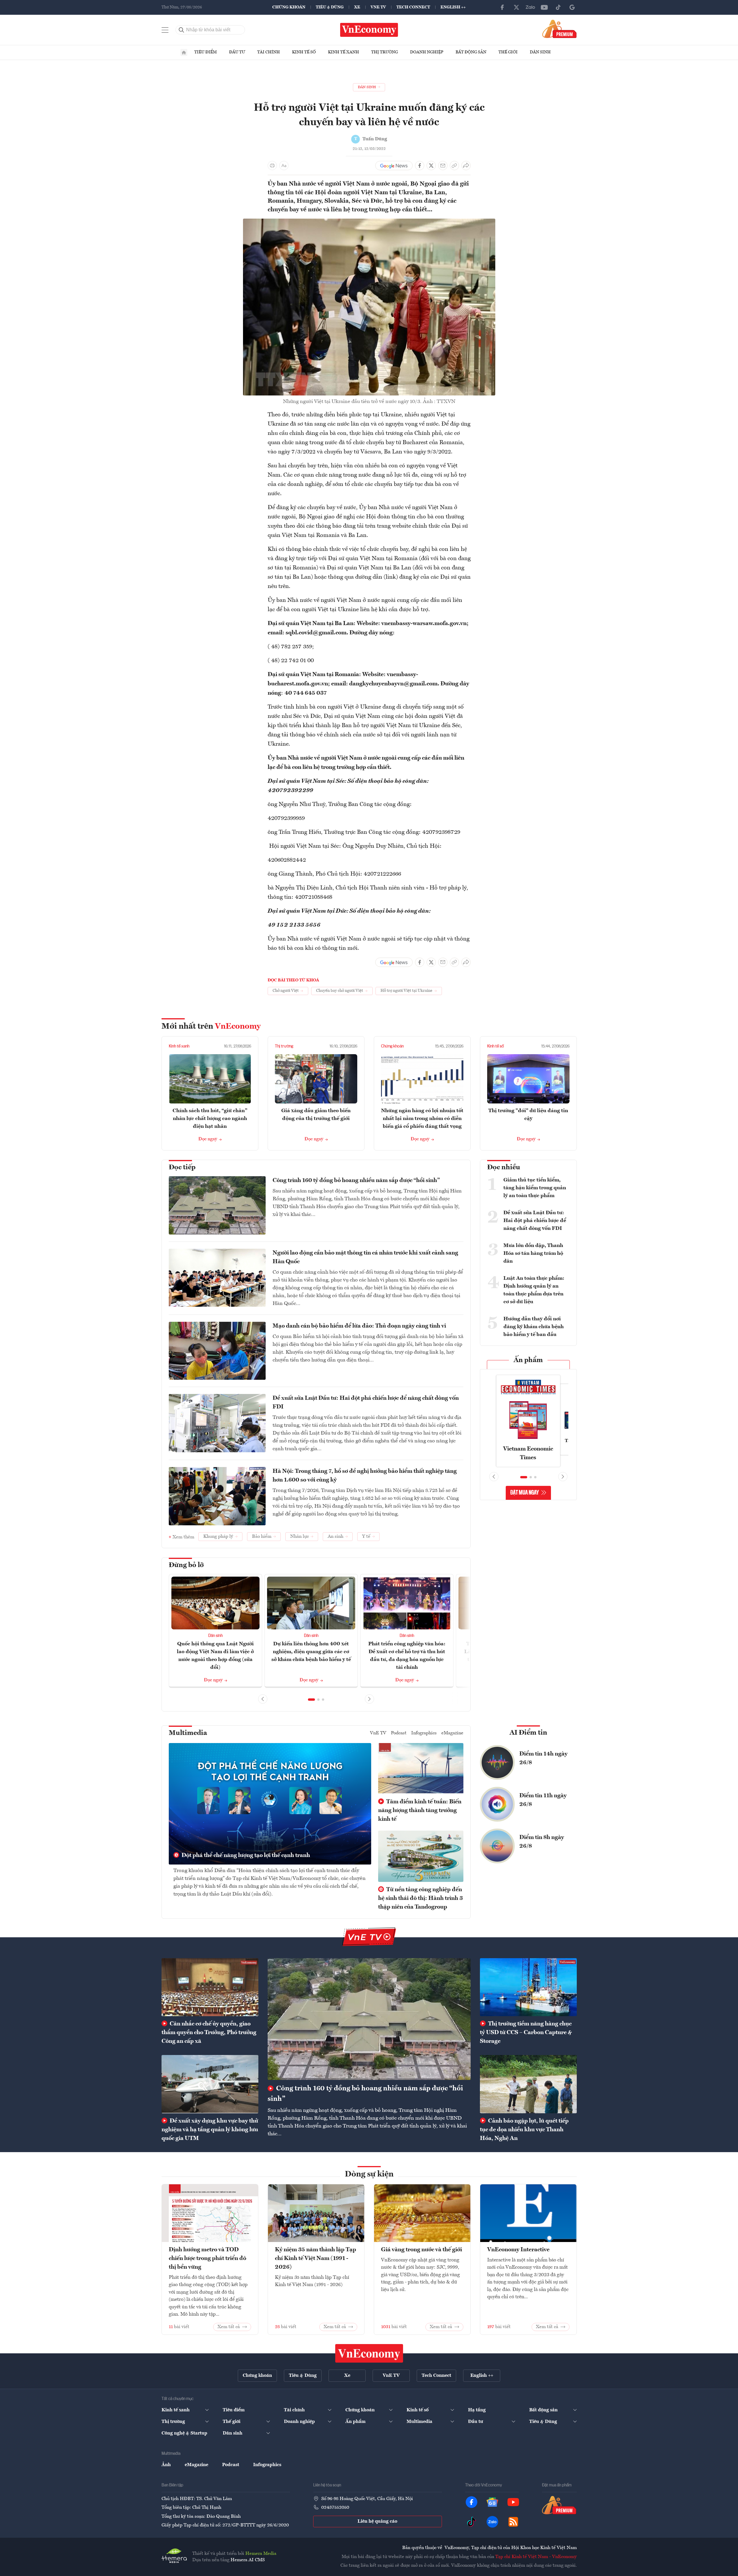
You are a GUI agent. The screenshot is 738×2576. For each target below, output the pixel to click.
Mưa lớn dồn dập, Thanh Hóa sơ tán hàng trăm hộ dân (533, 1253)
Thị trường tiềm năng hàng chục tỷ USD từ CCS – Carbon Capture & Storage (526, 2033)
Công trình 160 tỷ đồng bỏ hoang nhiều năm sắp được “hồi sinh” (356, 1181)
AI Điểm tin (528, 1733)
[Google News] (572, 7)
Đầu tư (237, 52)
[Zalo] (530, 7)
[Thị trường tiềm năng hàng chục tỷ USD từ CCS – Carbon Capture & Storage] (528, 1987)
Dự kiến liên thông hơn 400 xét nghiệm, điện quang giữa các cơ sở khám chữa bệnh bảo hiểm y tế (311, 1652)
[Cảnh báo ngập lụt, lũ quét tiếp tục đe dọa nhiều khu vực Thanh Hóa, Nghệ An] (528, 2084)
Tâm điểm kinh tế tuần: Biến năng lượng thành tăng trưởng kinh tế (420, 1811)
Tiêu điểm (206, 52)
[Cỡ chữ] (284, 166)
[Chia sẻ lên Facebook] (420, 166)
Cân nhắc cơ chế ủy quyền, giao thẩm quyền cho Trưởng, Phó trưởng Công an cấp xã (209, 2033)
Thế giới (508, 52)
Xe (357, 7)
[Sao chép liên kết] (454, 166)
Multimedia (188, 1733)
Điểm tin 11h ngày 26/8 (543, 1800)
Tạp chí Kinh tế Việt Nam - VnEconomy (536, 2557)
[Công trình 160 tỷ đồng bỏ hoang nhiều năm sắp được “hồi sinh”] (369, 2019)
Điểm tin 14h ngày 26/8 (543, 1758)
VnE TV (378, 7)
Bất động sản (471, 52)
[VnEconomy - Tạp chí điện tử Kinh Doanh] (369, 2353)
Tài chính (269, 52)
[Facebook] (503, 7)
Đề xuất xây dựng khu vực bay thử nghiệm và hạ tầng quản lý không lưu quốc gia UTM (210, 2130)
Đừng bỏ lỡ (186, 1565)
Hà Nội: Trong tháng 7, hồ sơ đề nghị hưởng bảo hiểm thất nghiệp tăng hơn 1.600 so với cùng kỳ (365, 1476)
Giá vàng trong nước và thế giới (421, 2250)
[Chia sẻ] (466, 166)
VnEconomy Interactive (518, 2250)
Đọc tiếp (182, 1168)
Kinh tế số (304, 52)
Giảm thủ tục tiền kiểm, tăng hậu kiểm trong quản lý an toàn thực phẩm (535, 1188)
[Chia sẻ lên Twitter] (431, 166)
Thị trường (385, 52)
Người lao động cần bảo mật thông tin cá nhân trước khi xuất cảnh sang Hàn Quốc (365, 1257)
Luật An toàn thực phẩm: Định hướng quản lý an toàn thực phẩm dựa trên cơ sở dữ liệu (534, 1290)
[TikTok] (558, 7)
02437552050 (335, 2508)
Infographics (424, 1733)
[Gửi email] (443, 166)
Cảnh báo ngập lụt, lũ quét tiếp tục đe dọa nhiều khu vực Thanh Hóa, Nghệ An (524, 2130)
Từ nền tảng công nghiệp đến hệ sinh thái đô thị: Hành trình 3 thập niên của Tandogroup (420, 1898)
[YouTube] (544, 7)
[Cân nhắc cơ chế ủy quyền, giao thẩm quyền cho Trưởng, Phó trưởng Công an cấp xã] (210, 1987)
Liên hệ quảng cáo (377, 2521)
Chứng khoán (289, 7)
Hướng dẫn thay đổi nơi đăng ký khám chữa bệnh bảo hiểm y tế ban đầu (534, 1327)
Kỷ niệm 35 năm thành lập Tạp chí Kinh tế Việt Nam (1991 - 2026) (315, 2259)
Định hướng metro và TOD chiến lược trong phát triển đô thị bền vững (207, 2259)
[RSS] (513, 2522)
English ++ (453, 7)
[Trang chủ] (184, 52)
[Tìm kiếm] (182, 30)
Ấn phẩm (528, 1360)
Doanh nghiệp (427, 52)
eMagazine (452, 1733)
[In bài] (272, 166)
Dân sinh (540, 52)
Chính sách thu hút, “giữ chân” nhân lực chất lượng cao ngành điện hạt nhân (210, 1119)
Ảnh (166, 2465)
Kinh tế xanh (343, 52)
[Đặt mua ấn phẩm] (560, 29)
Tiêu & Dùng (330, 7)
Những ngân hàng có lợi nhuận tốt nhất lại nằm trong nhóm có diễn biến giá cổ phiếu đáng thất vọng (422, 1119)
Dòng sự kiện (369, 2174)
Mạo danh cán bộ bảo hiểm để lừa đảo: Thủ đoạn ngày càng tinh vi (359, 1326)
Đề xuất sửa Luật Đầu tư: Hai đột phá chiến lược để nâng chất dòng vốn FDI (366, 1403)
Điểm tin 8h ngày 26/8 (542, 1842)
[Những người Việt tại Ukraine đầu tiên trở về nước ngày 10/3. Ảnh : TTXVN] (369, 222)
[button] (311, 1700)
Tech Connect (413, 7)
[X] (516, 7)
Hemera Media (261, 2554)
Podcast (399, 1733)
